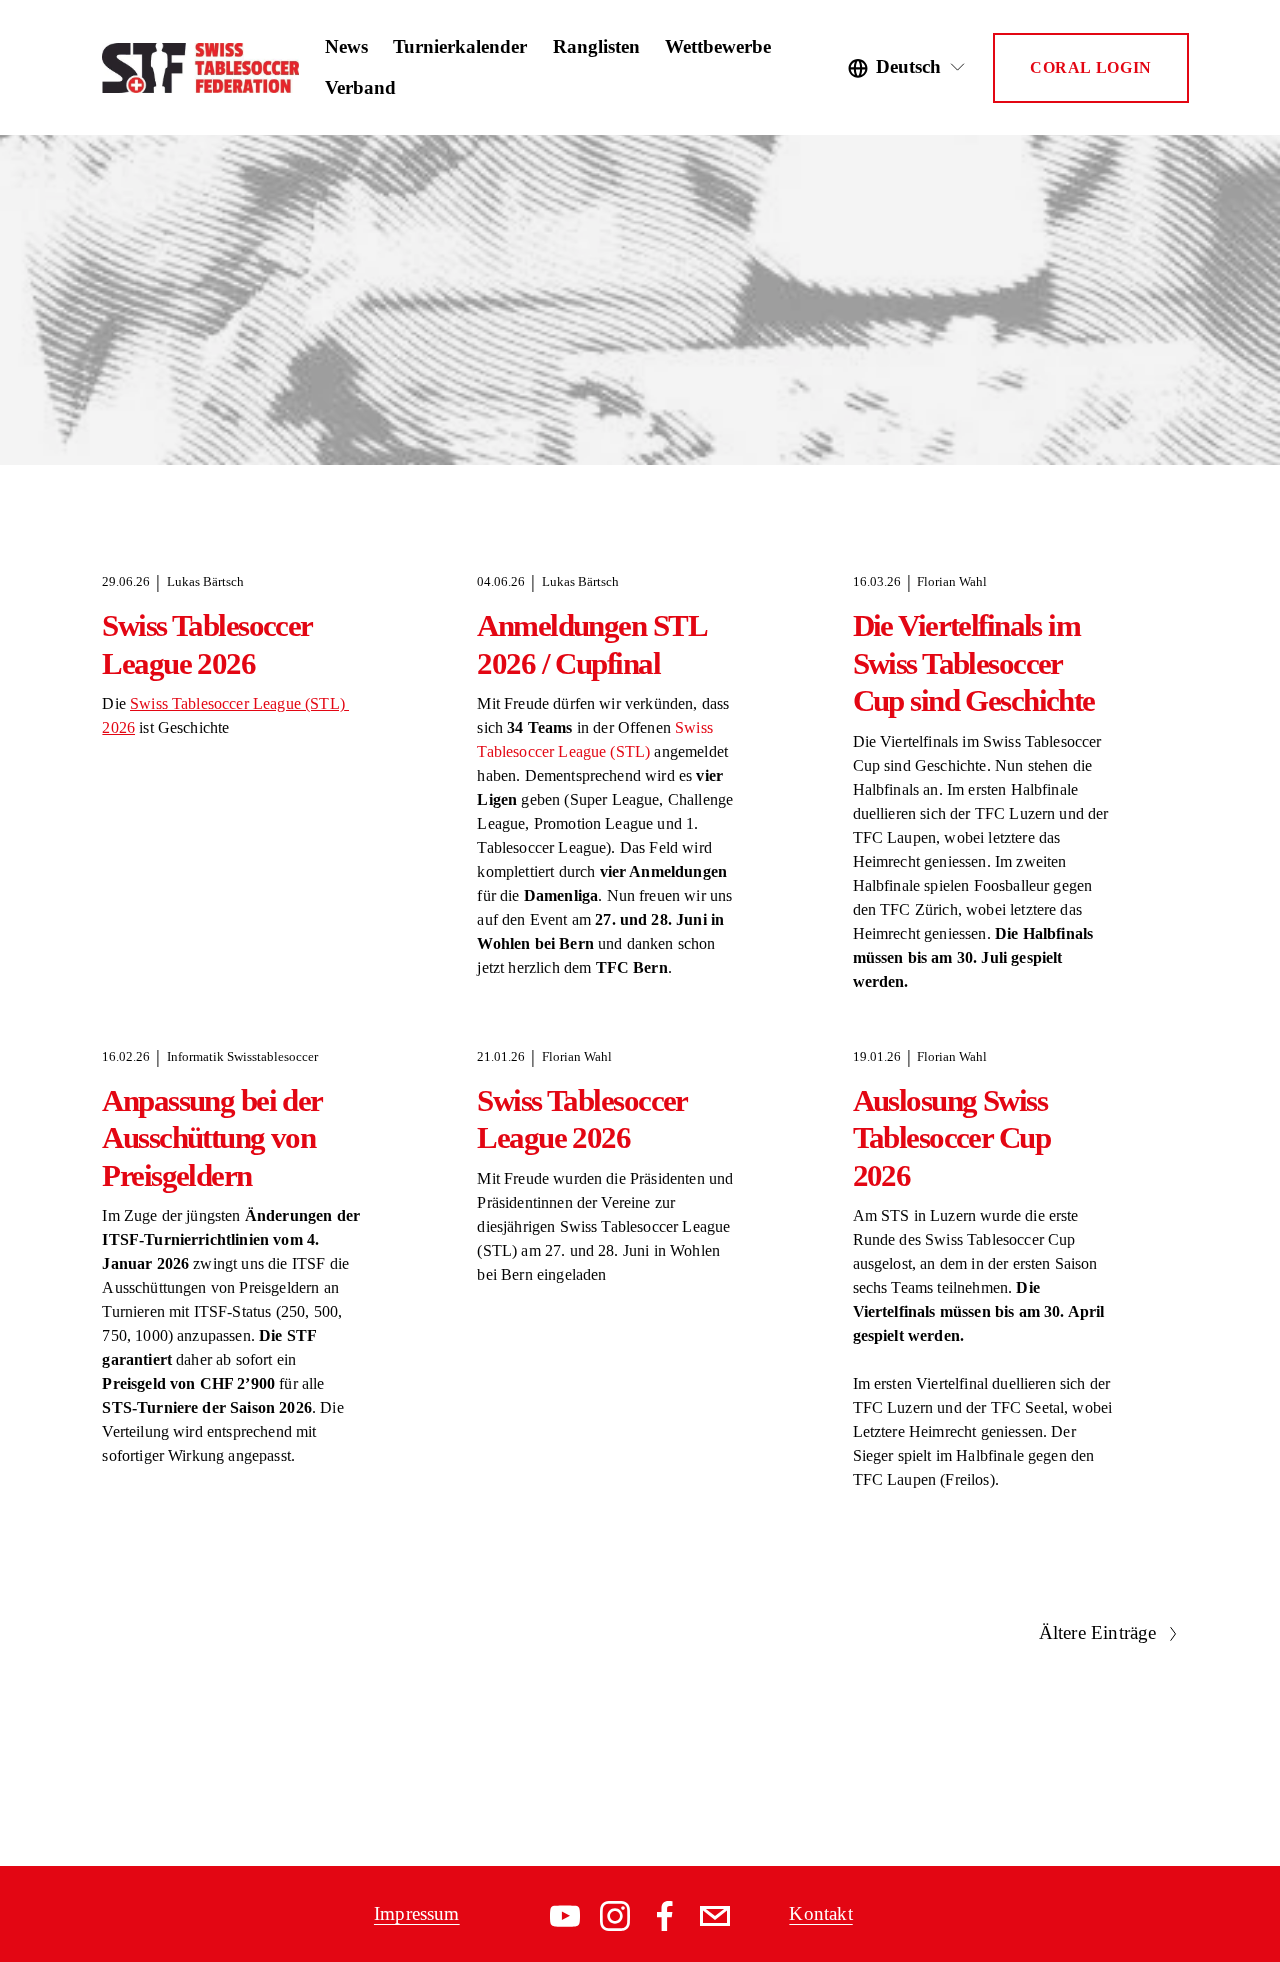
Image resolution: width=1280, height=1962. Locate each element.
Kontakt (820, 1913)
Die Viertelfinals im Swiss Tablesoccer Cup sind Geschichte (974, 662)
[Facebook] (665, 1916)
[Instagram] (615, 1916)
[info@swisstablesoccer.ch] (715, 1916)
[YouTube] (565, 1916)
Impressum (417, 1913)
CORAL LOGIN (1091, 67)
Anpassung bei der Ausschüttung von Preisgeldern (211, 1138)
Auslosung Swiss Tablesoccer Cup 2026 (951, 1138)
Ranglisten (596, 46)
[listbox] (907, 68)
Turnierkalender (460, 46)
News (346, 46)
